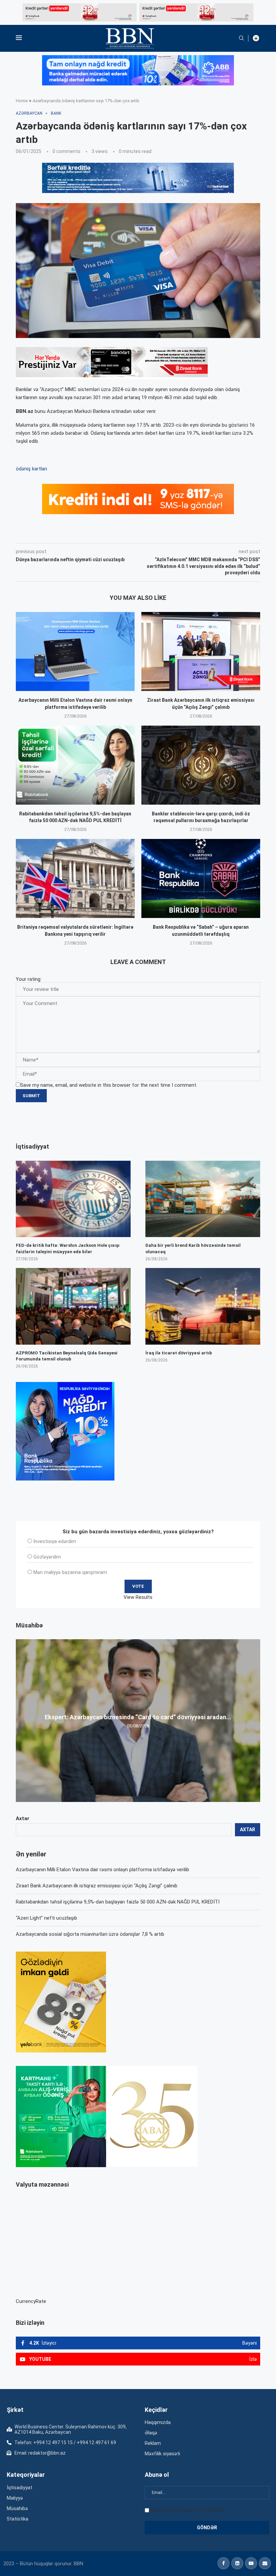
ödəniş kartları (31, 469)
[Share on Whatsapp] (136, 534)
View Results (138, 1597)
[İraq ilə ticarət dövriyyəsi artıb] (203, 1306)
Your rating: (29, 979)
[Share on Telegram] (151, 534)
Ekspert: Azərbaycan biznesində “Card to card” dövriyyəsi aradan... (138, 1717)
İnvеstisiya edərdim (55, 1541)
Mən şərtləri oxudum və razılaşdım (188, 2510)
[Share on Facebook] (76, 534)
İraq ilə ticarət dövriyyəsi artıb (179, 1353)
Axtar (23, 1818)
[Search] (241, 38)
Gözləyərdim (47, 1557)
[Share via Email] (167, 534)
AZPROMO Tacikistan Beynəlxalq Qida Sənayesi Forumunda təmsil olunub (67, 1356)
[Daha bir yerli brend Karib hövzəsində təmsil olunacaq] (203, 1199)
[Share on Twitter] (91, 534)
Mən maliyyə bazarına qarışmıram (70, 1572)
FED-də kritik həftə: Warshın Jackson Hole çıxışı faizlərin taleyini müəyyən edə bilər (68, 1248)
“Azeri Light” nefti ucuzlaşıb (46, 1918)
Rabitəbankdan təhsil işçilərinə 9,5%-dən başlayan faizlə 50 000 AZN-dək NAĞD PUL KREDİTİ (118, 1902)
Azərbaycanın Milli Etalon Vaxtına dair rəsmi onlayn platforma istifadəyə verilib (102, 1870)
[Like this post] (60, 534)
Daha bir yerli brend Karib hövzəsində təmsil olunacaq (193, 1248)
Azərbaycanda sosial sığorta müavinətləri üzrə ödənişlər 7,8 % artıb (90, 1934)
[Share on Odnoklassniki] (121, 534)
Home (22, 101)
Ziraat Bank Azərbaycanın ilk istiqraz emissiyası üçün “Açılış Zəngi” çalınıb (97, 1886)
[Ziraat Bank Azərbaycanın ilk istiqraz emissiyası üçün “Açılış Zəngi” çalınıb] (201, 651)
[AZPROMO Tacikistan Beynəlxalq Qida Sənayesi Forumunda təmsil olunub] (73, 1306)
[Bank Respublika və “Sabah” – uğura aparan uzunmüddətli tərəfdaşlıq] (201, 878)
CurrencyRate (31, 2301)
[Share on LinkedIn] (106, 534)
